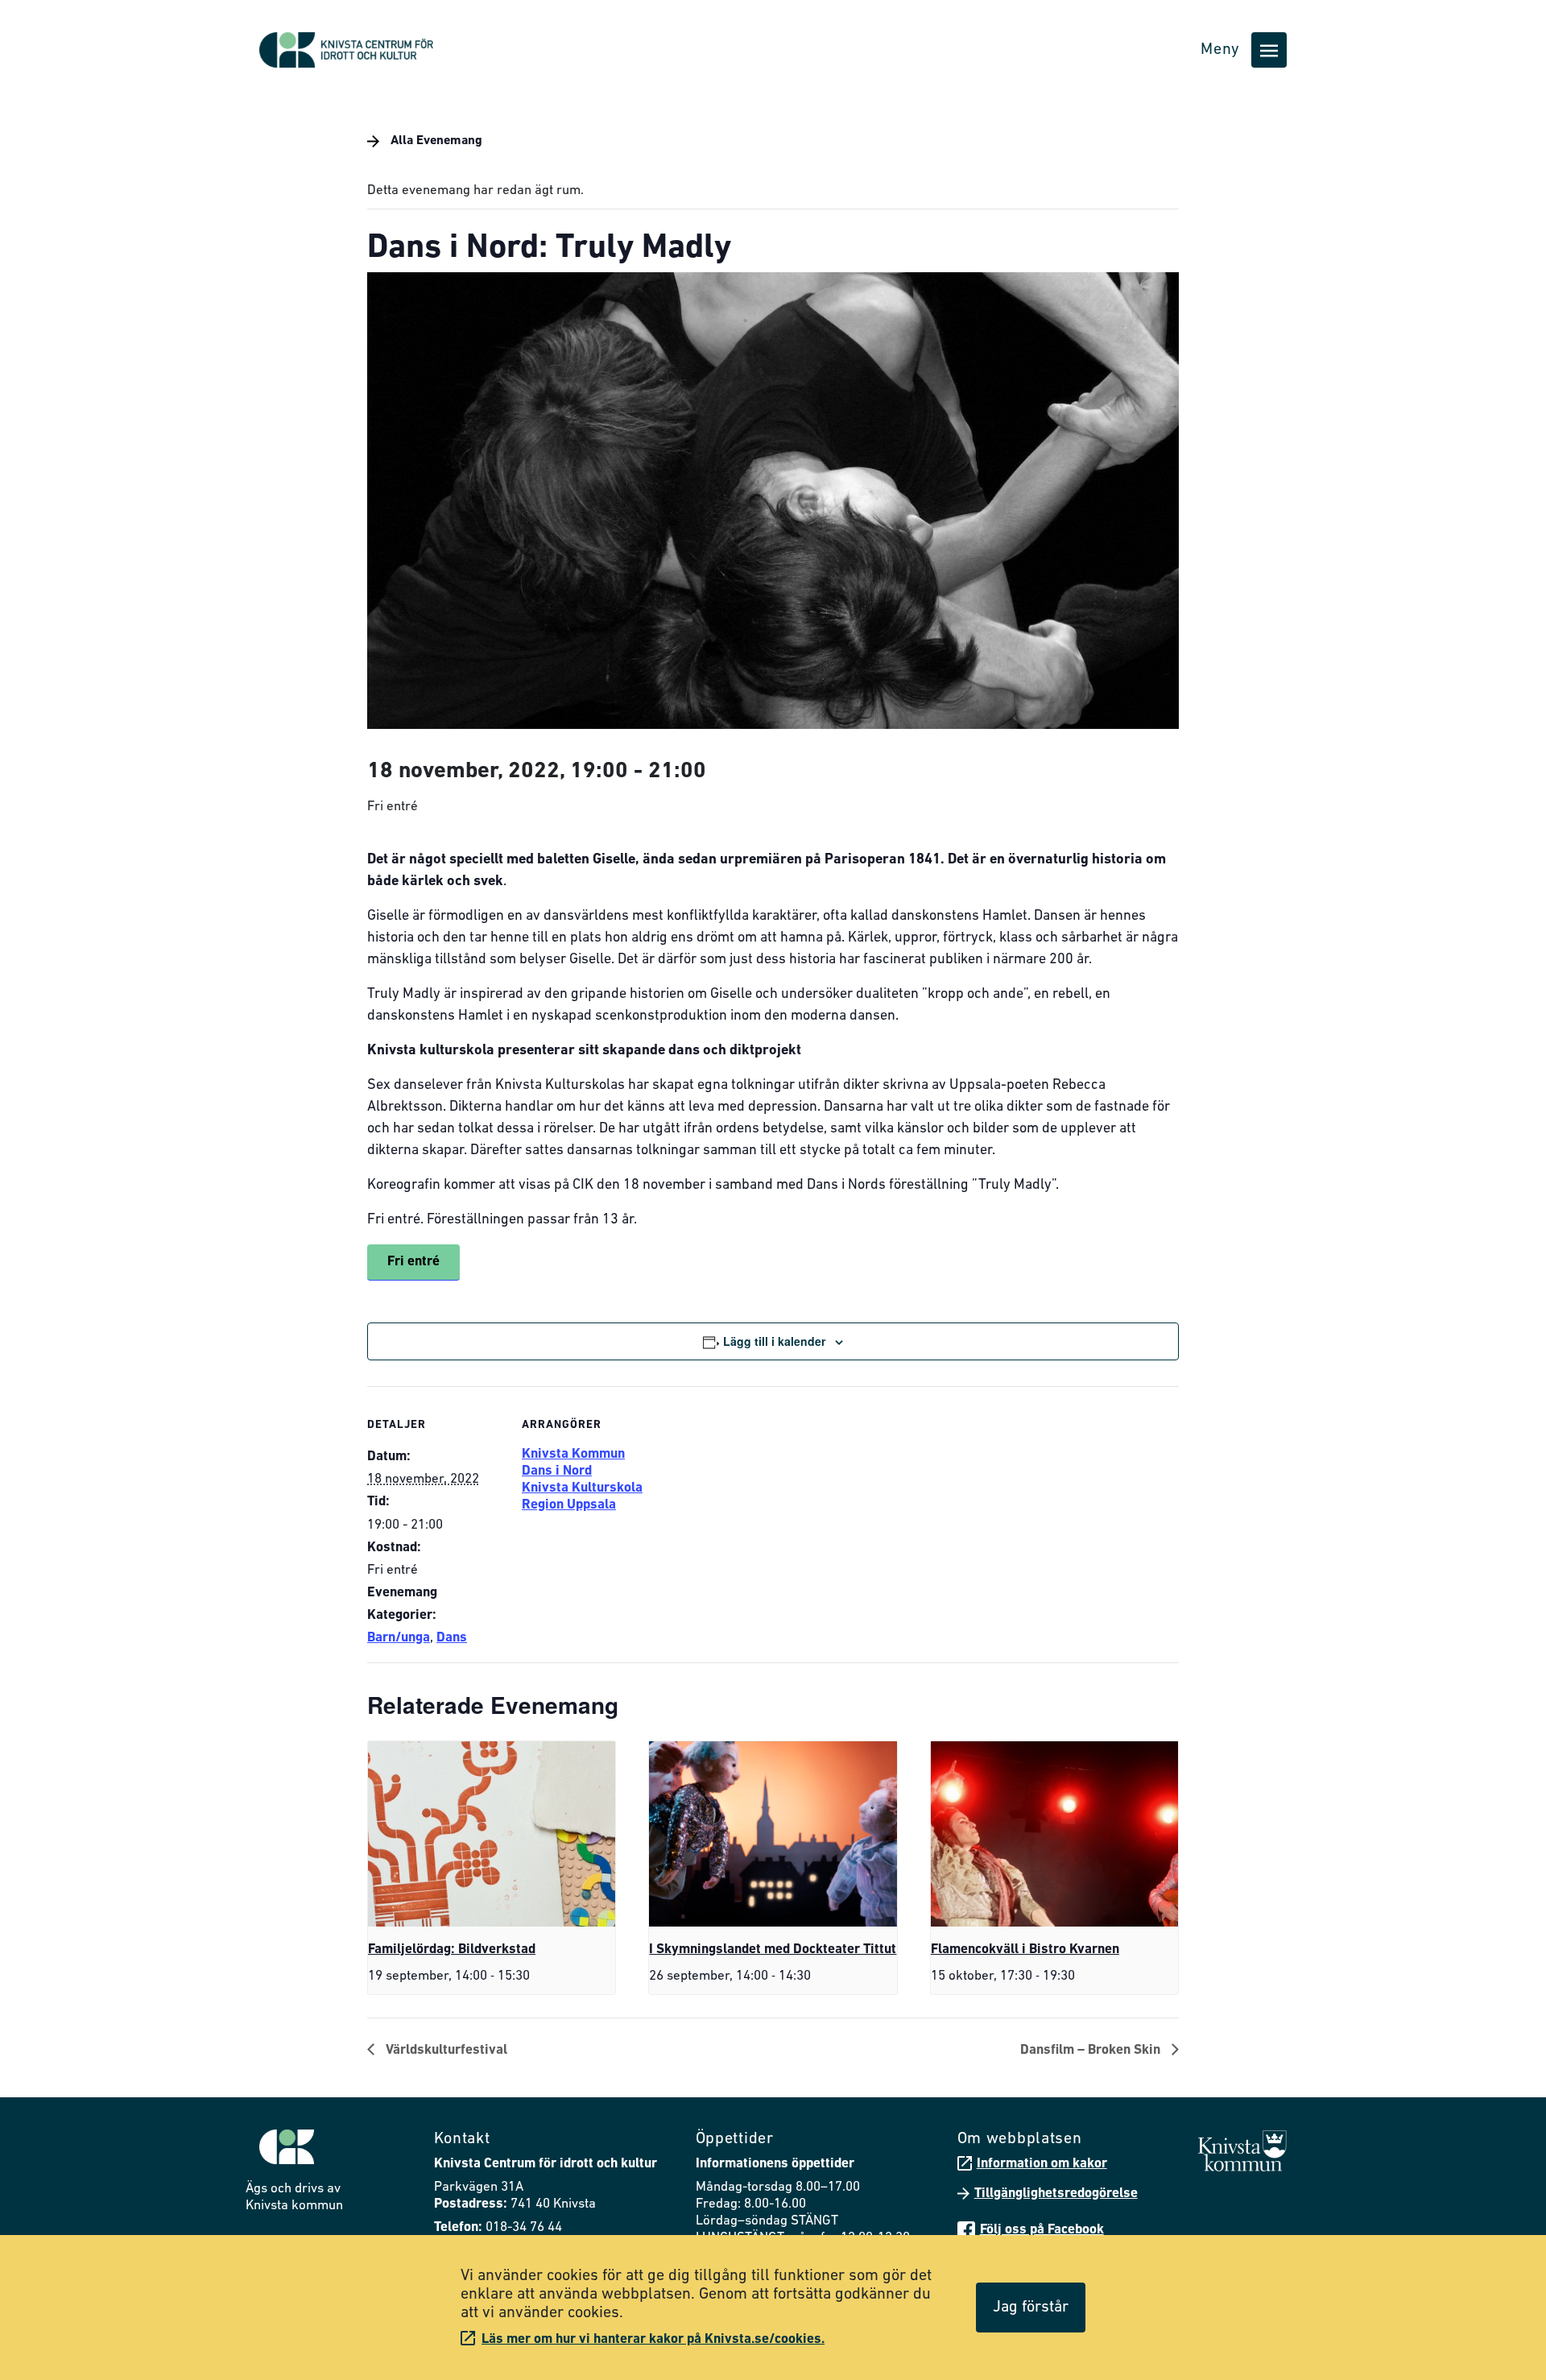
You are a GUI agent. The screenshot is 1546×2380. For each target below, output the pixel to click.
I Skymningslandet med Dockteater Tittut (773, 1950)
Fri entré (413, 1262)
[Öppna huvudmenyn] (1269, 50)
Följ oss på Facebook (1042, 2230)
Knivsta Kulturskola (582, 1488)
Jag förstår (1031, 2308)
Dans (452, 1638)
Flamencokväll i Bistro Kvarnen (1025, 1950)
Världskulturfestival (445, 2050)
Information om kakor (1042, 2164)
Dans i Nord (557, 1471)
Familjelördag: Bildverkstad (452, 1950)
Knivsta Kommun (573, 1454)
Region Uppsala (569, 1505)
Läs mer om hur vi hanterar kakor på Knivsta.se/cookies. (653, 2339)
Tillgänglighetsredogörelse (1056, 2194)
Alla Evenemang (435, 141)
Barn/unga (399, 1638)
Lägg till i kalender (774, 1341)
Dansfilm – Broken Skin (1092, 2050)
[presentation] (492, 1834)
